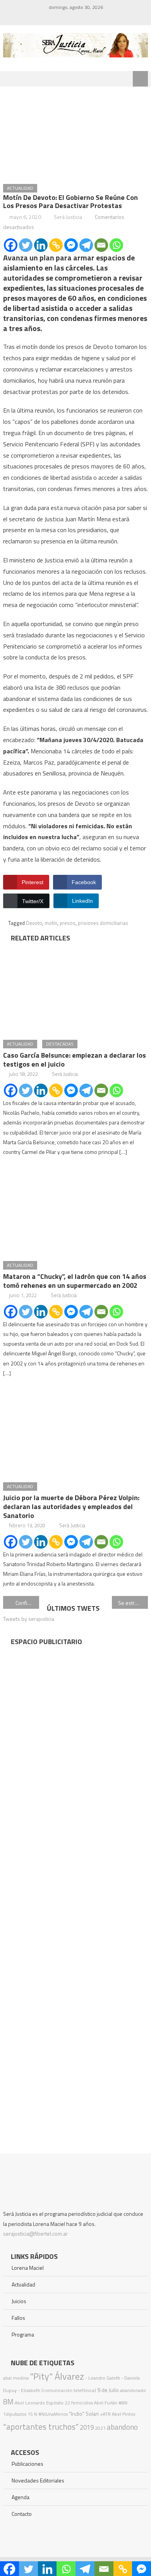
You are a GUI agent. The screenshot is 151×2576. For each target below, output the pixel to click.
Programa (23, 2334)
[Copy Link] (56, 245)
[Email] (101, 245)
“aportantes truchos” (41, 2427)
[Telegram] (86, 245)
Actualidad (20, 188)
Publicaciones (27, 2464)
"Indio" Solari (84, 2414)
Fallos (18, 2318)
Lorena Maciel (28, 2268)
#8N (123, 2403)
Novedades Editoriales (38, 2480)
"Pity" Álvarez (57, 2376)
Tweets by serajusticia (29, 1619)
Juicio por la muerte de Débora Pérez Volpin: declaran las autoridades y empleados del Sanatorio (71, 1507)
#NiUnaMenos (53, 2414)
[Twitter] (26, 245)
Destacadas (60, 1044)
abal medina (16, 2378)
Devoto (34, 923)
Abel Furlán (106, 2403)
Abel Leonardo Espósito (39, 2403)
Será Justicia (68, 217)
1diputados (15, 2414)
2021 (100, 2428)
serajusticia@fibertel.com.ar (35, 2233)
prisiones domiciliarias (103, 923)
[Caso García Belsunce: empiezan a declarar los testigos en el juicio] (75, 989)
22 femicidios (79, 2403)
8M (8, 2402)
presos (68, 923)
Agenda (21, 2497)
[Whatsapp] (116, 245)
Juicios (19, 2301)
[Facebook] (11, 245)
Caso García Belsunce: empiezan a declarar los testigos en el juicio (75, 1060)
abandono (122, 2427)
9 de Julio (108, 2390)
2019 (87, 2427)
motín (51, 923)
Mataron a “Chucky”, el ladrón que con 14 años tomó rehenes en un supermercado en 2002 (75, 1281)
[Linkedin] (41, 245)
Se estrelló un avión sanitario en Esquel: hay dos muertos (133, 1603)
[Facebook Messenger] (71, 245)
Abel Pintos (124, 2414)
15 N (32, 2414)
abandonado (133, 2390)
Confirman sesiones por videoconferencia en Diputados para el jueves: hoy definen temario (27, 1603)
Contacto (22, 2514)
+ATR (105, 2414)
